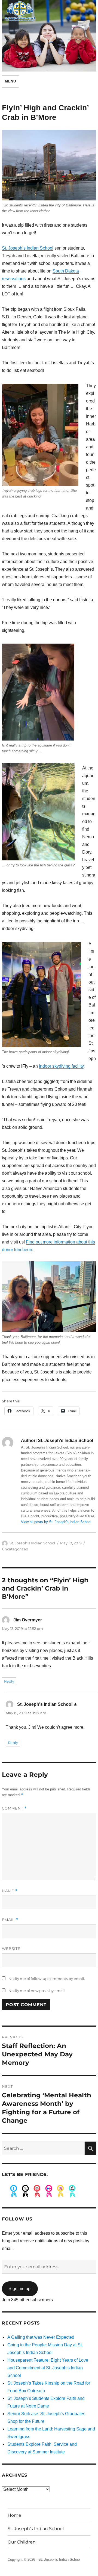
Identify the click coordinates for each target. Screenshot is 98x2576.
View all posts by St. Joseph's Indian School (56, 1522)
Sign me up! (20, 2289)
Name (10, 1891)
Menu (10, 81)
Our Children (22, 2542)
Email (10, 1920)
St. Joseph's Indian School (32, 1543)
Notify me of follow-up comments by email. (47, 1979)
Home (14, 2515)
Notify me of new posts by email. (37, 1991)
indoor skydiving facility (61, 1066)
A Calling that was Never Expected (41, 2337)
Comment (14, 1808)
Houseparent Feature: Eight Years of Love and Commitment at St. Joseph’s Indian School (48, 2368)
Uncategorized (15, 1549)
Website (11, 1949)
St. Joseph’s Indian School (28, 248)
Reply (9, 1681)
